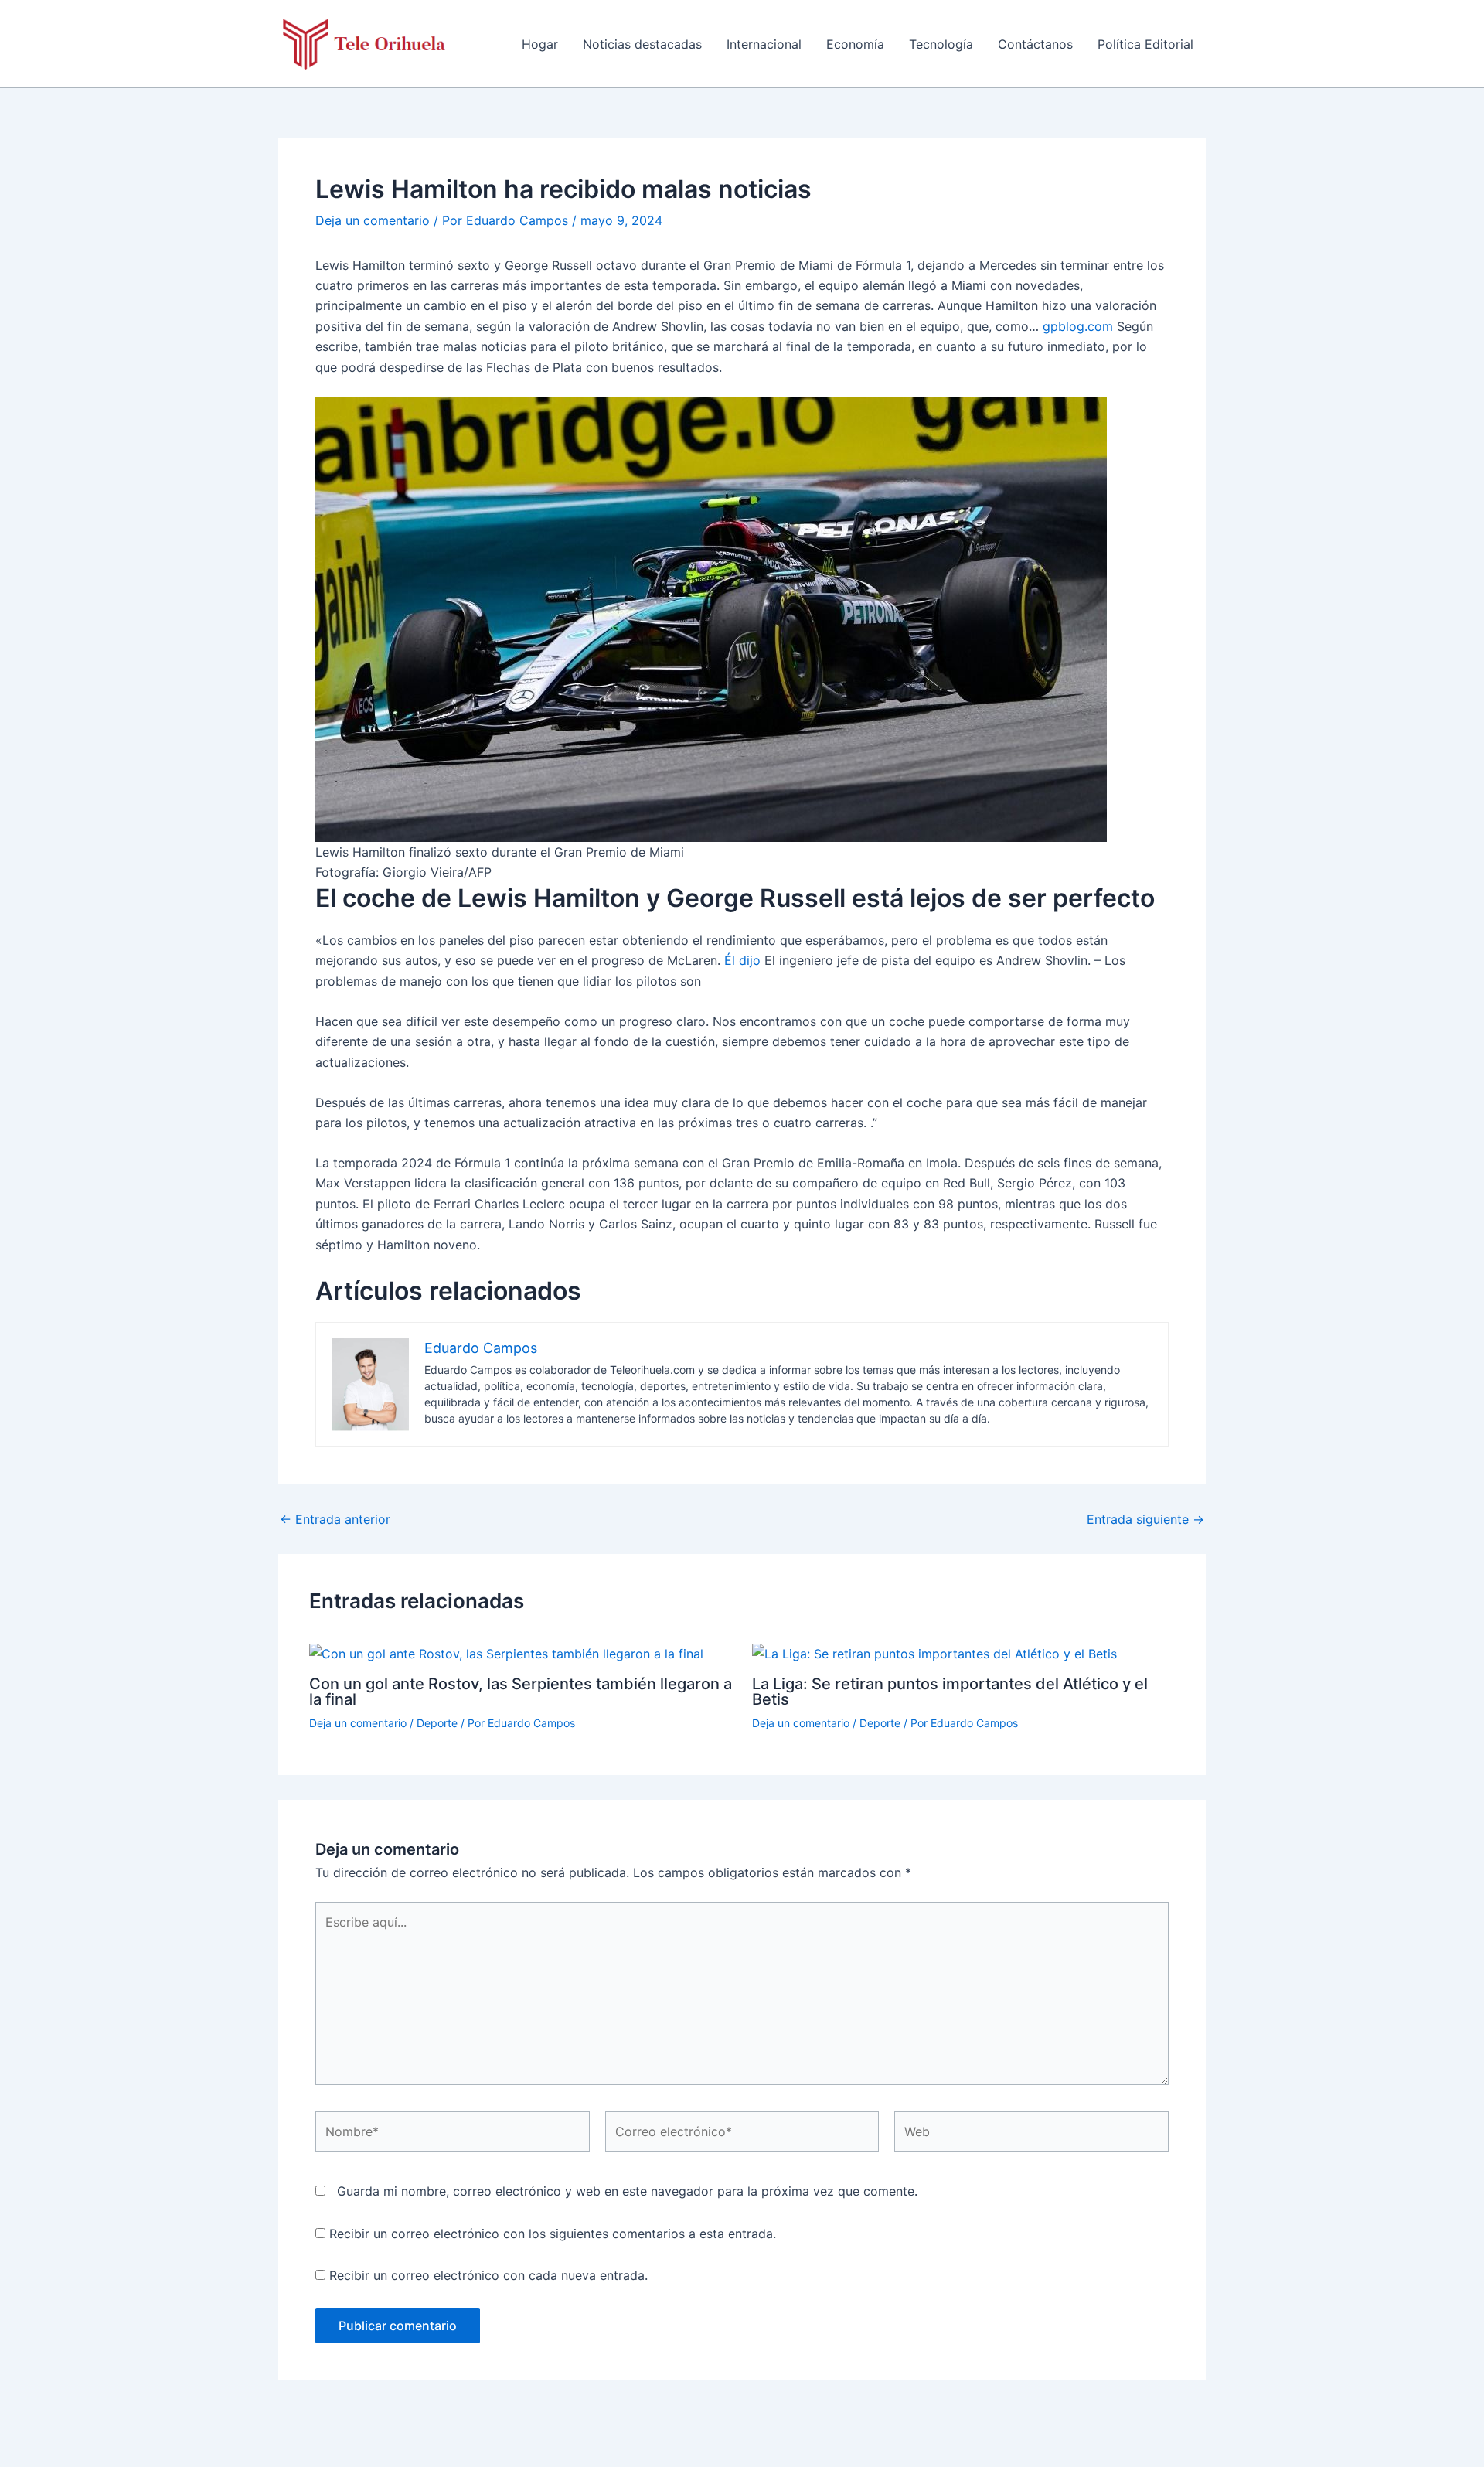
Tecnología (941, 44)
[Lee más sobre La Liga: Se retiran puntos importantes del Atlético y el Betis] (934, 1652)
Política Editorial (1145, 44)
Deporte (437, 1723)
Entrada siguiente (1145, 1519)
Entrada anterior (335, 1519)
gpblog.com (1078, 326)
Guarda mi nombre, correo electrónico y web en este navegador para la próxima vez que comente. (627, 2191)
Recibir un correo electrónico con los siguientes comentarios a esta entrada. (553, 2234)
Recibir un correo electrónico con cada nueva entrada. (488, 2275)
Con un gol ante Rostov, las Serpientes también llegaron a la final (521, 1692)
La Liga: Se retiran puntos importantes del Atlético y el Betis (950, 1692)
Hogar (540, 44)
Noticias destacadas (642, 44)
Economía (855, 44)
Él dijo (742, 960)
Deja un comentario (373, 220)
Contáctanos (1035, 44)
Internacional (764, 44)
